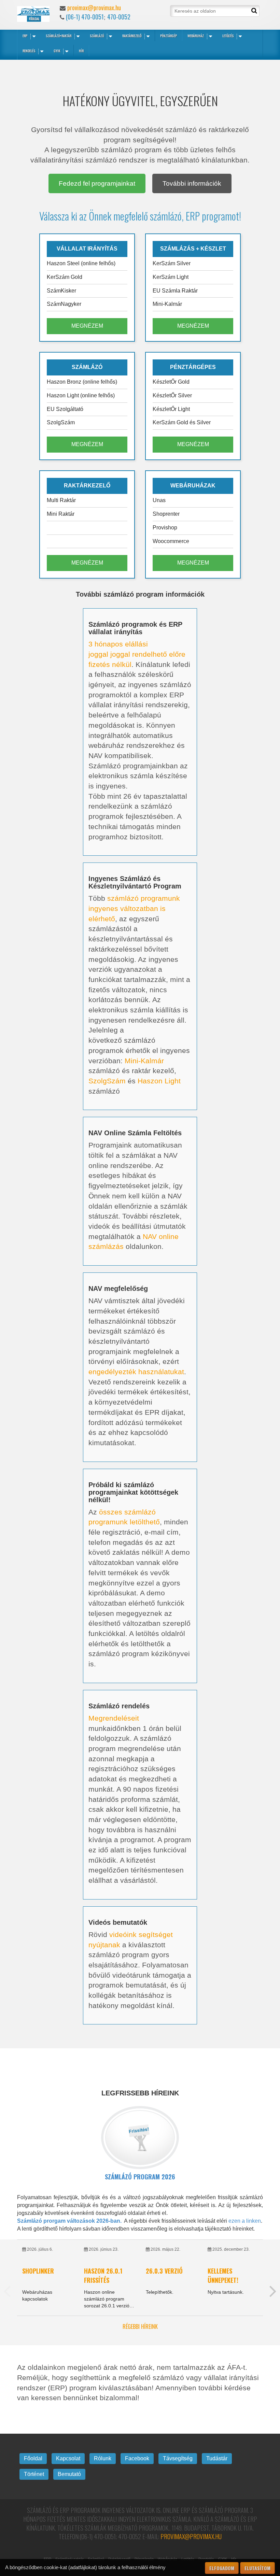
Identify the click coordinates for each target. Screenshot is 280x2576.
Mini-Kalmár (144, 1061)
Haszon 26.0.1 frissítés (103, 2275)
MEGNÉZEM (87, 326)
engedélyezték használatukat (136, 1372)
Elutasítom (257, 2568)
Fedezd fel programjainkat (97, 183)
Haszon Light (159, 1081)
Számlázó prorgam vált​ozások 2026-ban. (69, 2221)
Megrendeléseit (114, 1718)
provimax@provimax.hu (94, 8)
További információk (192, 183)
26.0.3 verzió (164, 2271)
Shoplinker (38, 2271)
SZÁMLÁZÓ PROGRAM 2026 (140, 2177)
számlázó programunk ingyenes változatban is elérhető (134, 908)
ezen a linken (245, 2221)
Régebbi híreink (140, 2327)
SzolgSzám (107, 1081)
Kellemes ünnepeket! (223, 2275)
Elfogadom (222, 2568)
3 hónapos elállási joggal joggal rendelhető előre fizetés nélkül (137, 654)
